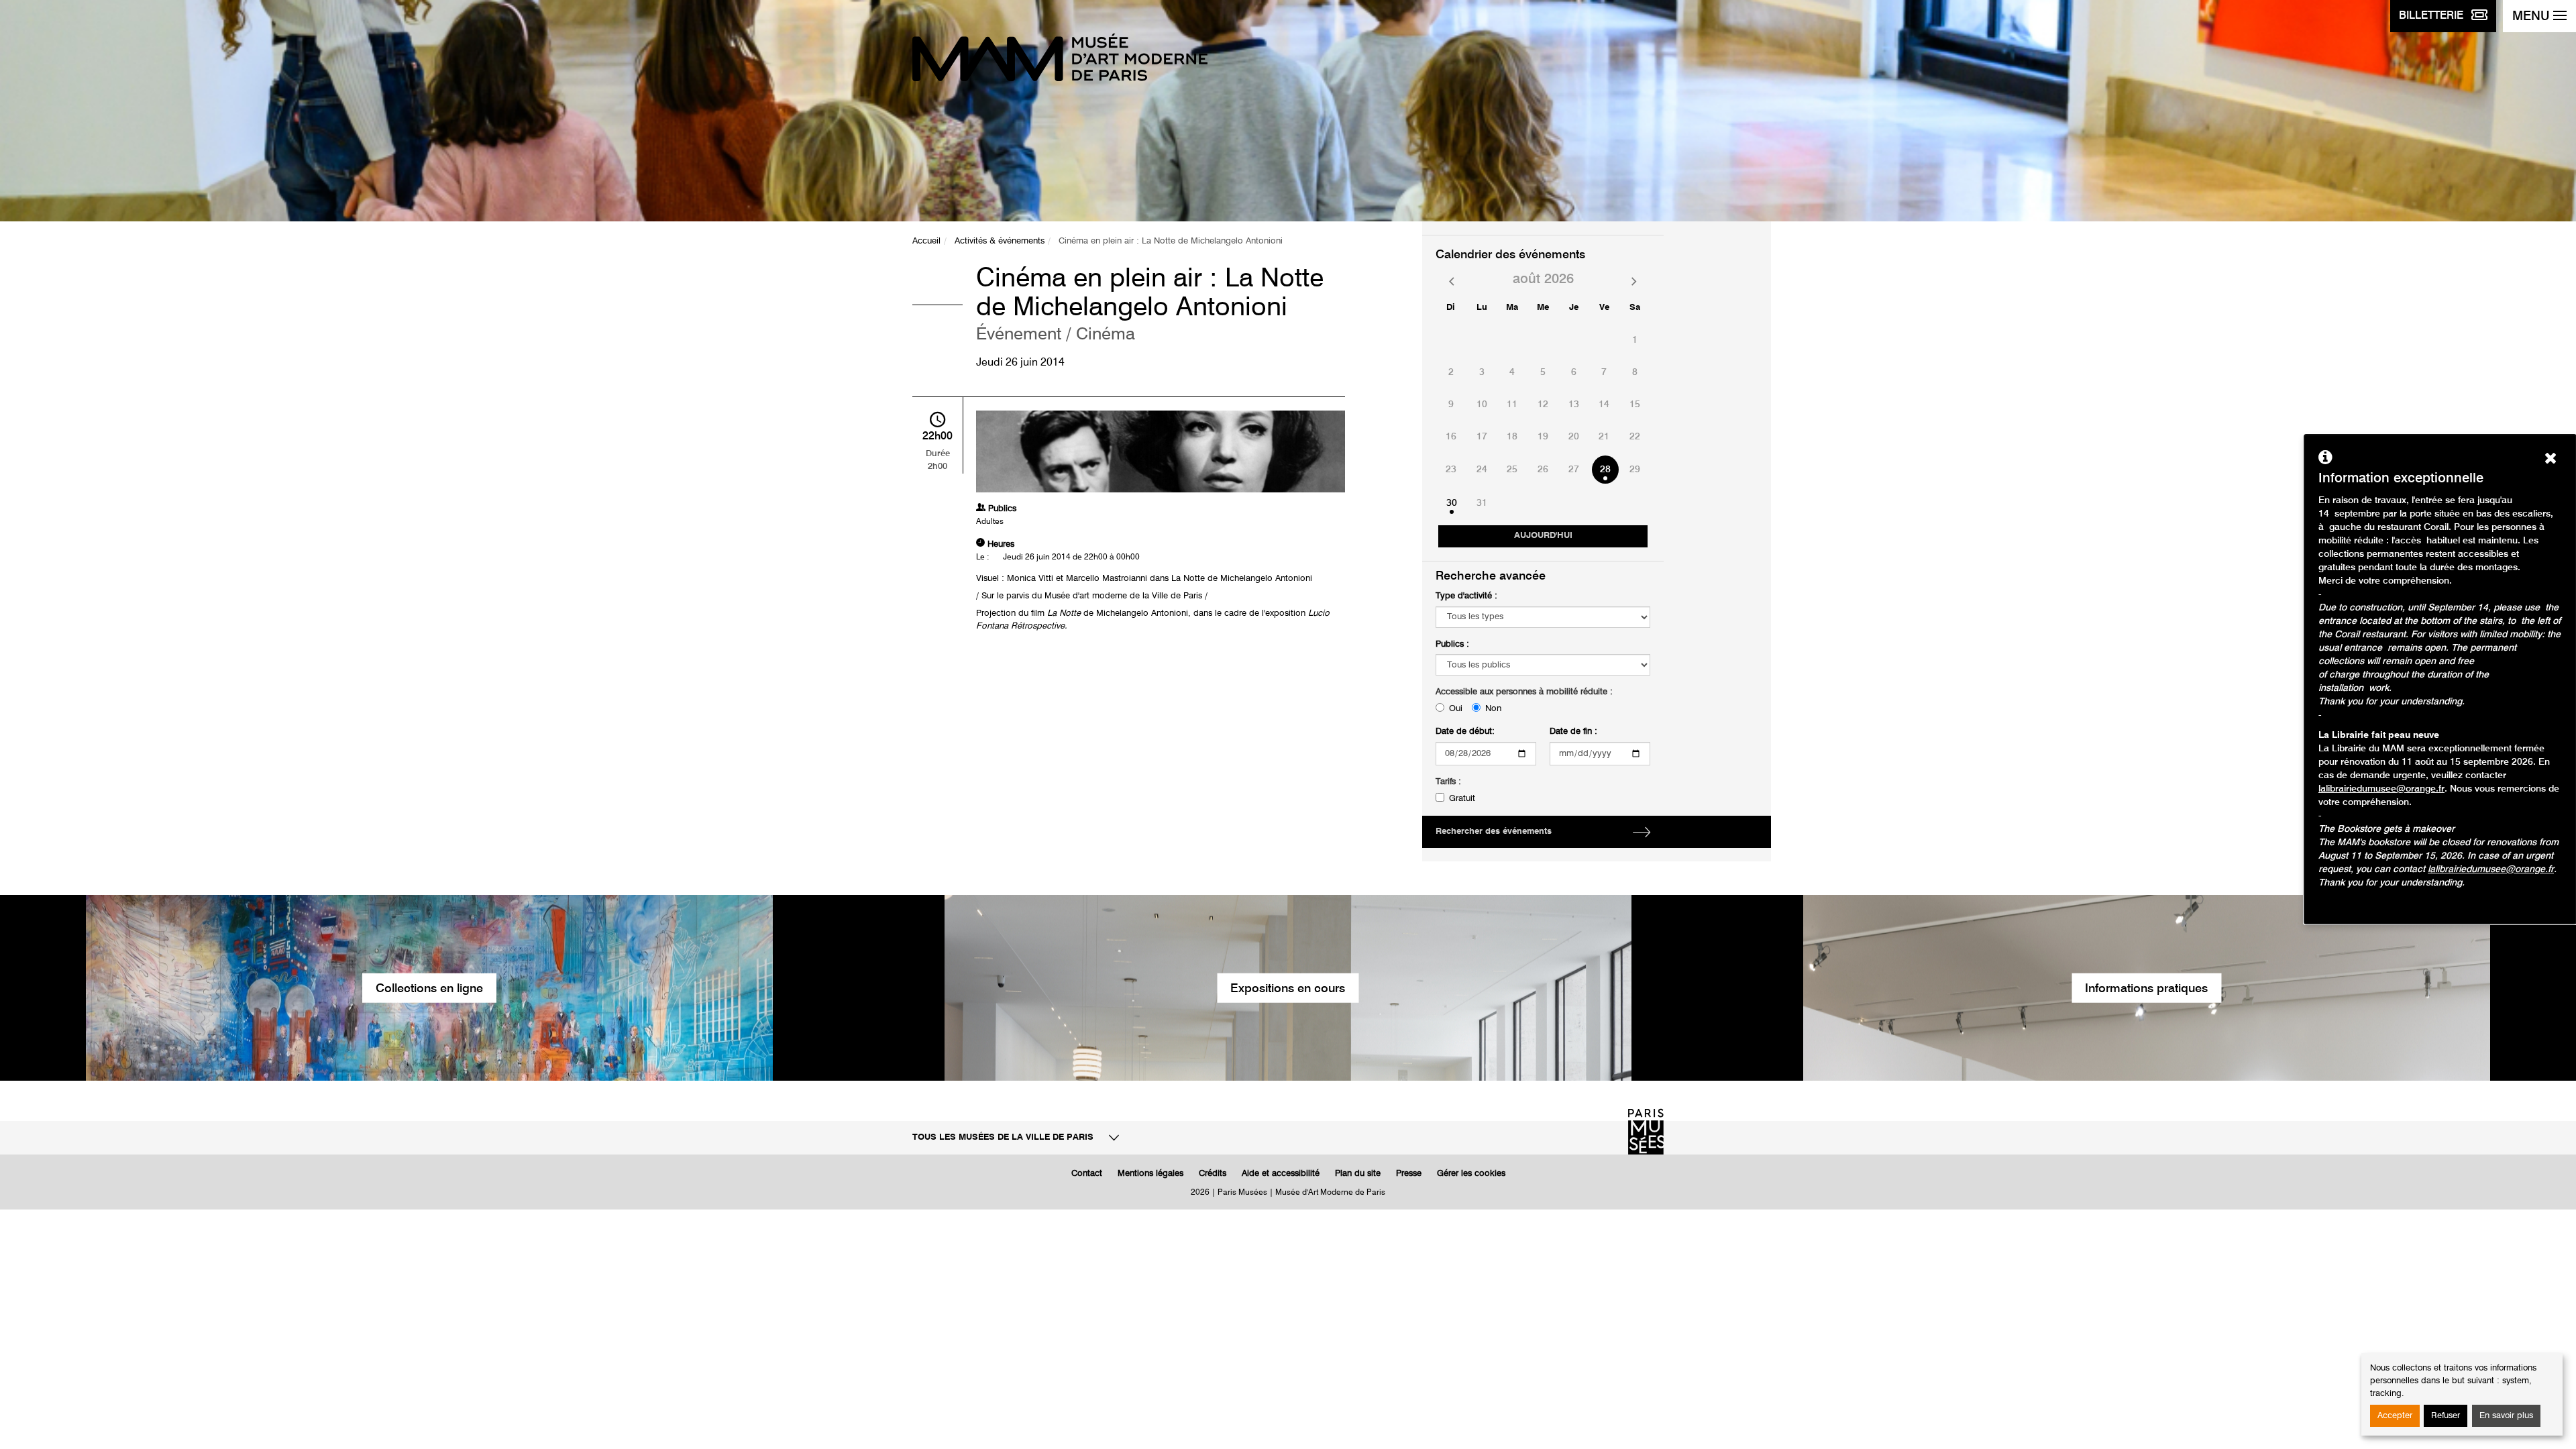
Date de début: (1465, 732)
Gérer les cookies (1471, 1174)
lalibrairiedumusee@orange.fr (2381, 789)
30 (1452, 503)
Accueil (926, 241)
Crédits (1213, 1174)
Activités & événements (1000, 241)
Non (1493, 709)
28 (1605, 470)
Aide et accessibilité (1281, 1174)
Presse (1409, 1174)
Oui (1456, 709)
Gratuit (1462, 799)
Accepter (2395, 1416)
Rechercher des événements (1494, 831)
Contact (1087, 1174)
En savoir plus (2506, 1416)
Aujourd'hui (1543, 536)
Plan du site (1358, 1174)
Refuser (2446, 1416)
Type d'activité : (1466, 596)
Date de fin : (1573, 732)
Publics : (1452, 644)
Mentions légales (1150, 1174)
